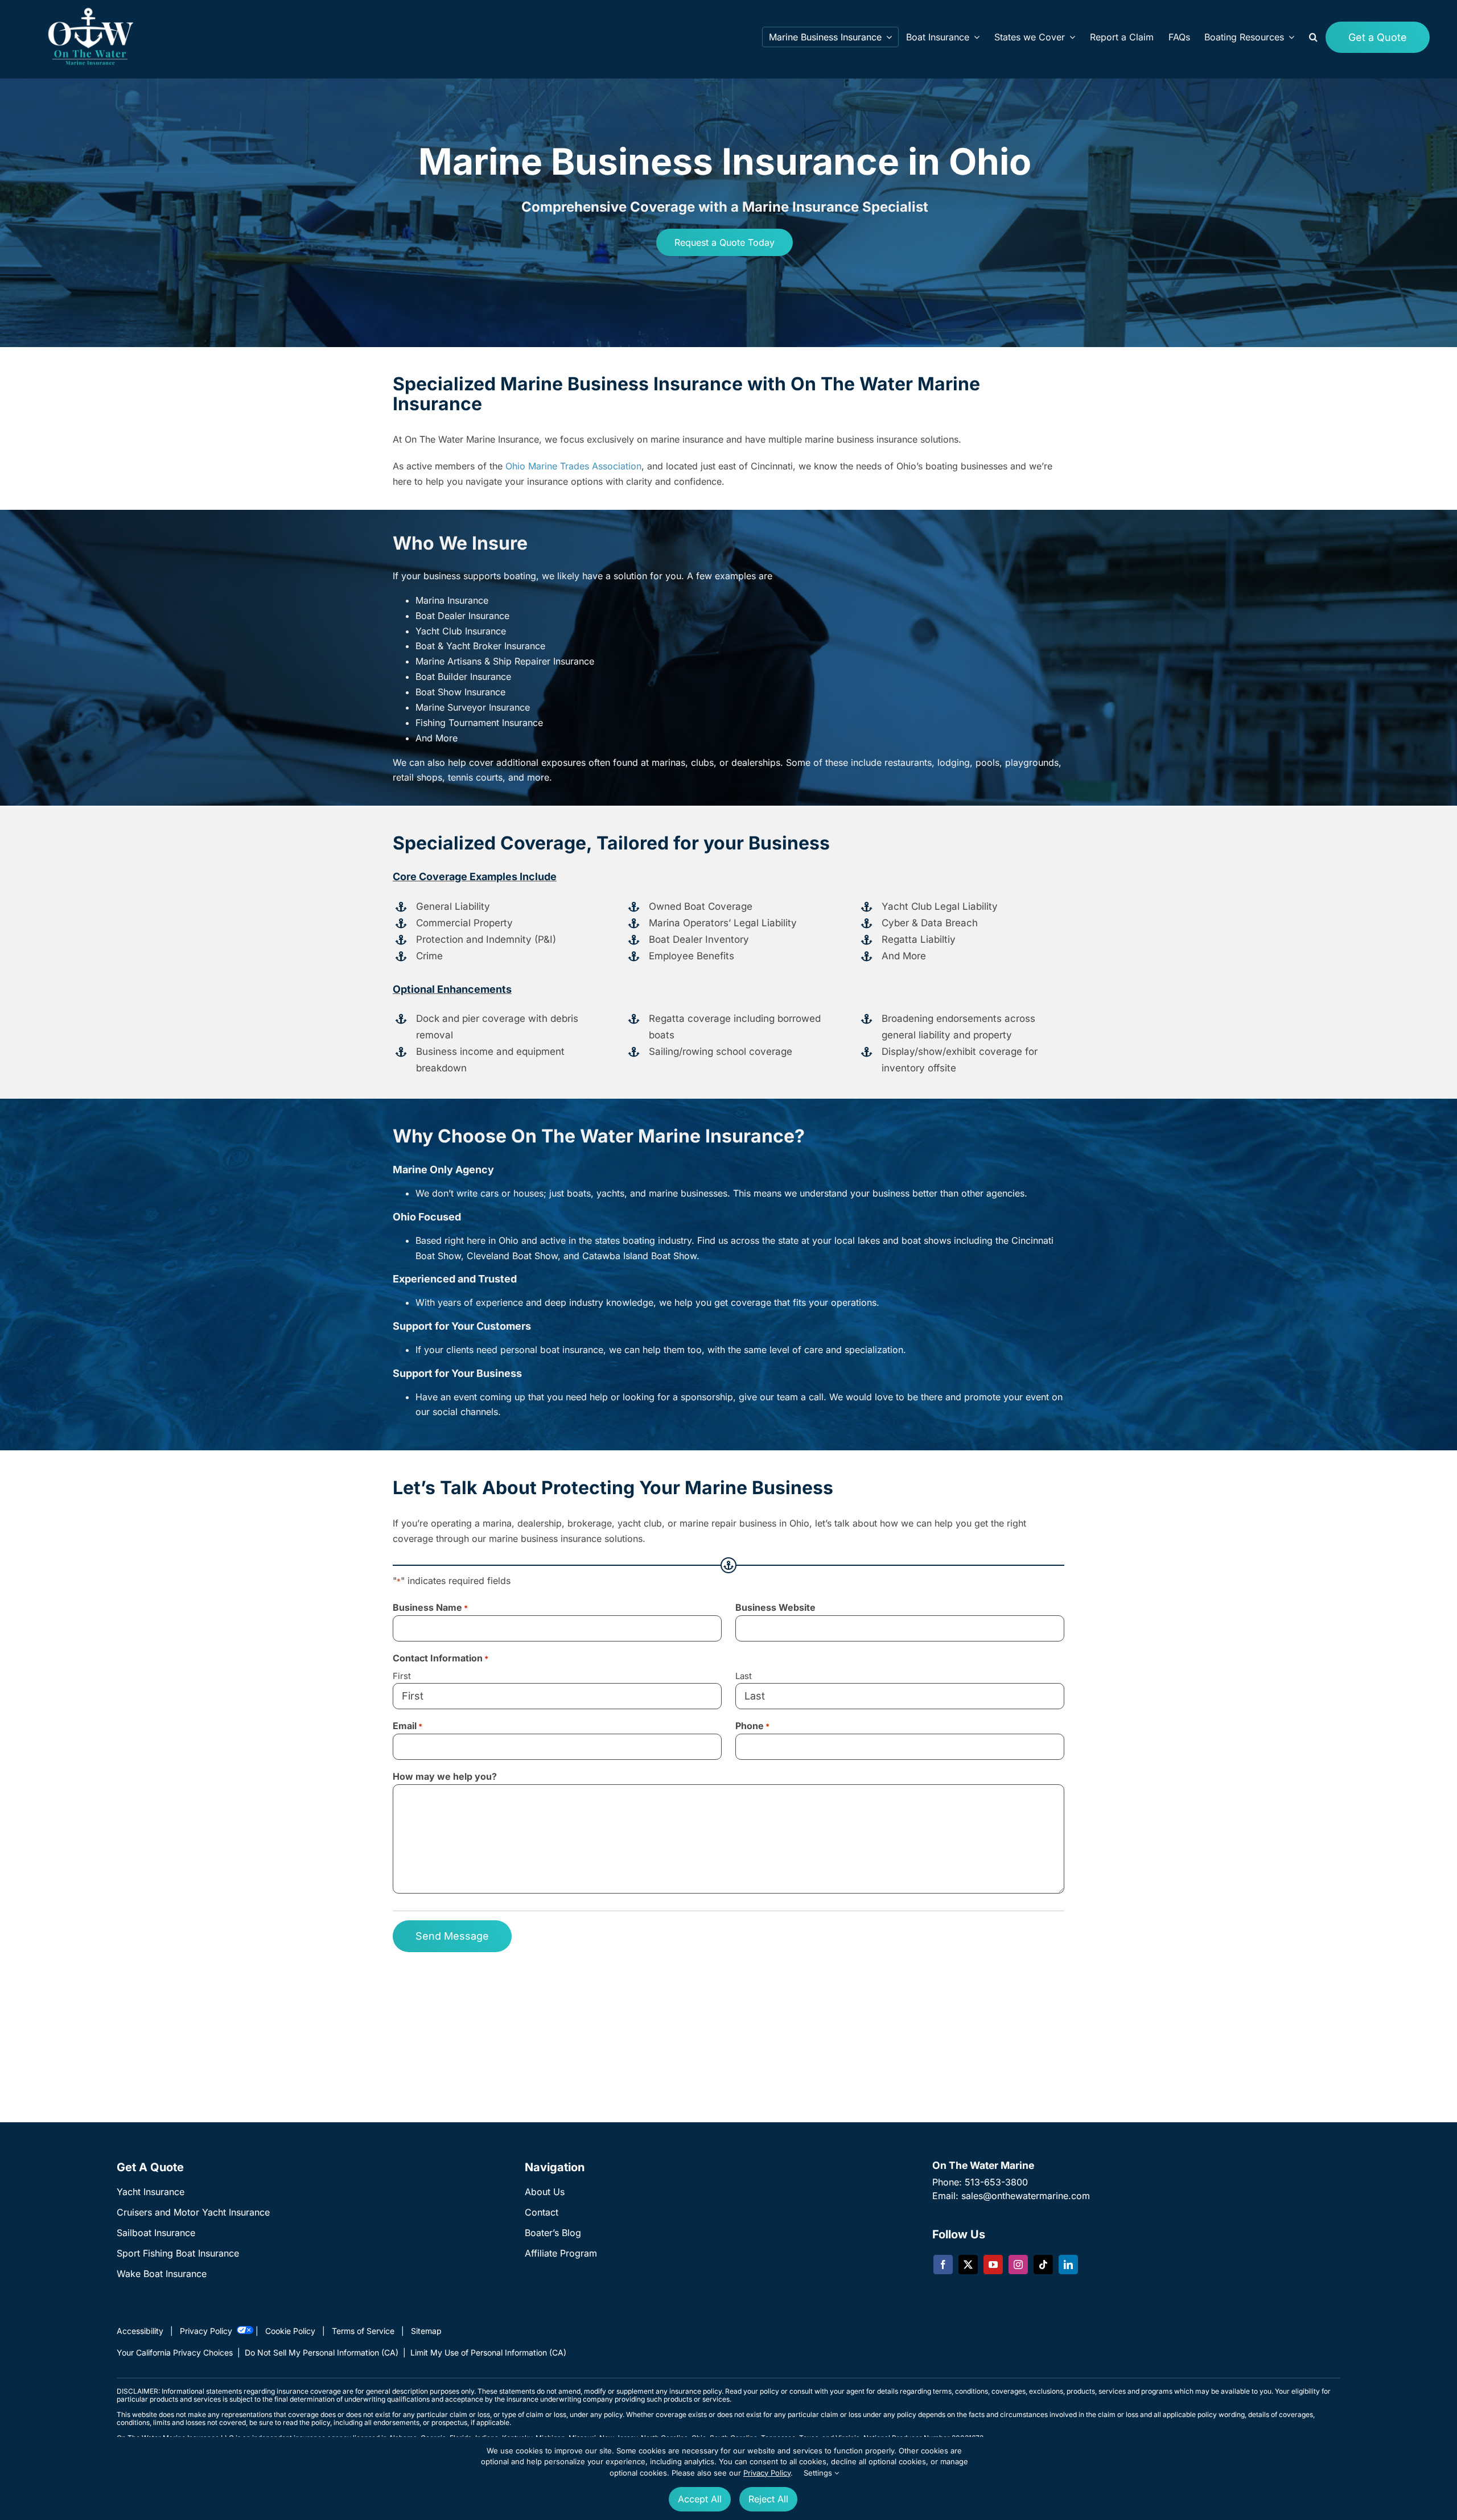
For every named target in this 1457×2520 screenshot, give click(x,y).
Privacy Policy (767, 2473)
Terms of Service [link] (363, 2331)
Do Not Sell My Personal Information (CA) (322, 2352)
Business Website (775, 1607)
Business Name (430, 1607)
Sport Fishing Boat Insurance (178, 2253)
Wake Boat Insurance (162, 2274)
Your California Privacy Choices (175, 2352)
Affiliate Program (561, 2253)
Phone (752, 1726)
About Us (545, 2192)
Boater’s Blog (553, 2233)
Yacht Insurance (151, 2192)
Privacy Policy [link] (206, 2331)
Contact (542, 2212)
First (402, 1676)
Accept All (700, 2499)
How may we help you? (445, 1776)
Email (408, 1726)
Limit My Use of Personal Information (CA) (488, 2352)
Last (744, 1676)
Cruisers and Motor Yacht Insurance (193, 2212)
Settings (819, 2473)
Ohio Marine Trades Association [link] (573, 467)
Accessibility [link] (140, 2331)
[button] (1313, 37)
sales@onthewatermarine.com (1026, 2196)
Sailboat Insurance (156, 2233)
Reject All (768, 2499)
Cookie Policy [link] (290, 2331)
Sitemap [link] (426, 2331)
